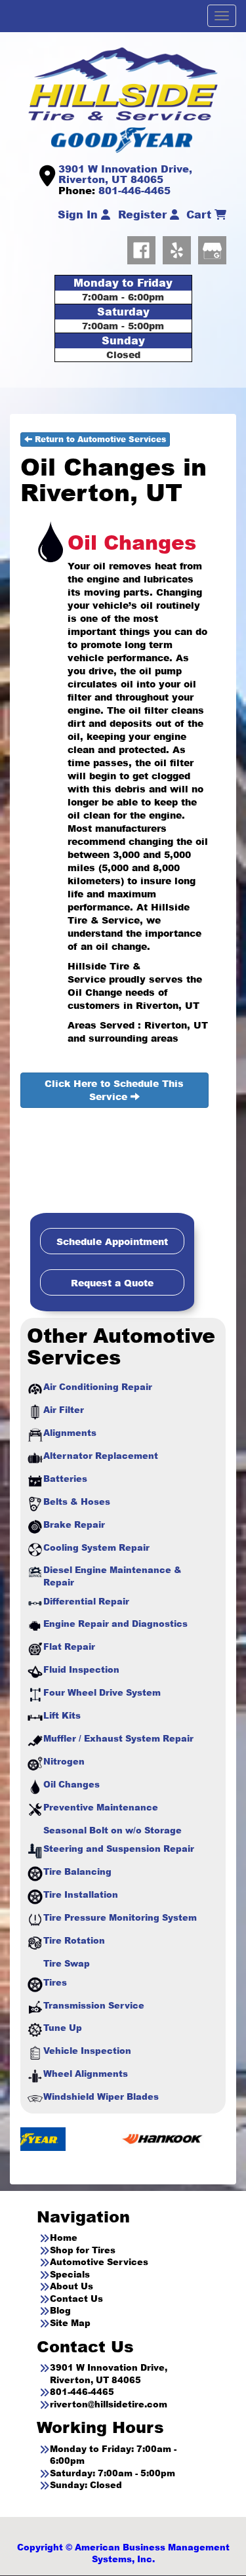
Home (64, 2238)
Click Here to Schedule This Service (114, 1090)
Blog (60, 2310)
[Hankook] (118, 2138)
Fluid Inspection (81, 1669)
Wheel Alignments (86, 2074)
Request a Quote (112, 1283)
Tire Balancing (77, 1871)
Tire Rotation (74, 1940)
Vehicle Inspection (87, 2051)
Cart (200, 215)
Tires (55, 1982)
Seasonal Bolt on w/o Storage (113, 1830)
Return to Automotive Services (99, 439)
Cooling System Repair (96, 1547)
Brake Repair (74, 1524)
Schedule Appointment (112, 1241)
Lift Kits (62, 1715)
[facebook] (145, 248)
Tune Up (63, 2028)
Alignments (70, 1433)
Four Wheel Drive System (102, 1692)
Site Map (70, 2323)
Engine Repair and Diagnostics (115, 1624)
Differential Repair (86, 1601)
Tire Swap (67, 1963)
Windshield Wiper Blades (101, 2096)
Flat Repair (69, 1646)
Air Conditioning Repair (98, 1387)
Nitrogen (64, 1761)
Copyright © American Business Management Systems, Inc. (123, 2553)
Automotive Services (99, 2262)
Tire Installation (81, 1894)
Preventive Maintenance (101, 1807)
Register (144, 215)
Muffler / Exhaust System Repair (118, 1738)
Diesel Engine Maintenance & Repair (113, 1576)
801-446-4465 (134, 190)
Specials (70, 2274)
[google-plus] (212, 248)
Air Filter (64, 1410)
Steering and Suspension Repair (119, 1849)
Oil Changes (72, 1784)
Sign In (79, 215)
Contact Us (76, 2299)
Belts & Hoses (77, 1502)
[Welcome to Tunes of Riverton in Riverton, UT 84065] (123, 83)
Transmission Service (94, 2005)
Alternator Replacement (101, 1456)
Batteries (65, 1479)
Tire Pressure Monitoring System (120, 1917)
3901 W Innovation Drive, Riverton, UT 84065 (125, 174)
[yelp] (180, 248)
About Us (72, 2286)
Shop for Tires (83, 2250)
